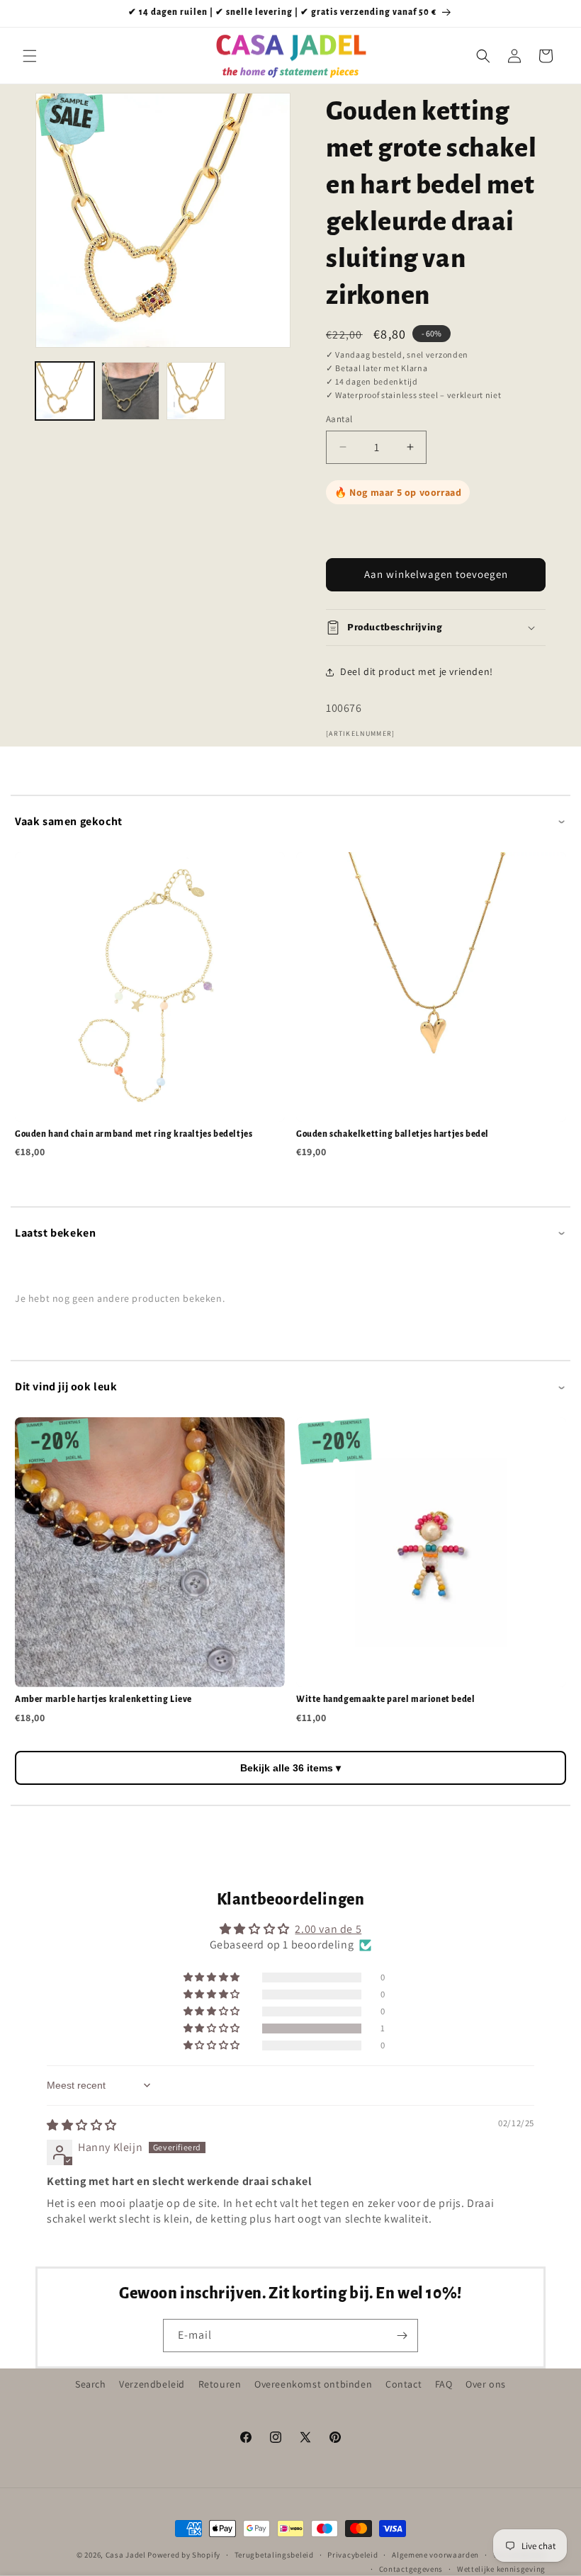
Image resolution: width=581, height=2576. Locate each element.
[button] (30, 56)
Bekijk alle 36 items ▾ (290, 1768)
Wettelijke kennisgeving (501, 2569)
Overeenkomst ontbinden (313, 2384)
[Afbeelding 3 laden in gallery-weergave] (196, 391)
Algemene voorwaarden (435, 2555)
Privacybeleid (352, 2555)
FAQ (444, 2384)
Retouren (220, 2384)
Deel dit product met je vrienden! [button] (417, 671)
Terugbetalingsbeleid (274, 2555)
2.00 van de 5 (328, 1929)
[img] (82, 2125)
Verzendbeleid (152, 2384)
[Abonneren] (402, 2336)
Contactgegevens (411, 2569)
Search (91, 2384)
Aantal (339, 419)
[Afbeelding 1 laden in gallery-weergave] (65, 391)
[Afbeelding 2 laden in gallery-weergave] (131, 391)
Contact (404, 2384)
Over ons (486, 2384)
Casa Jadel (126, 2555)
